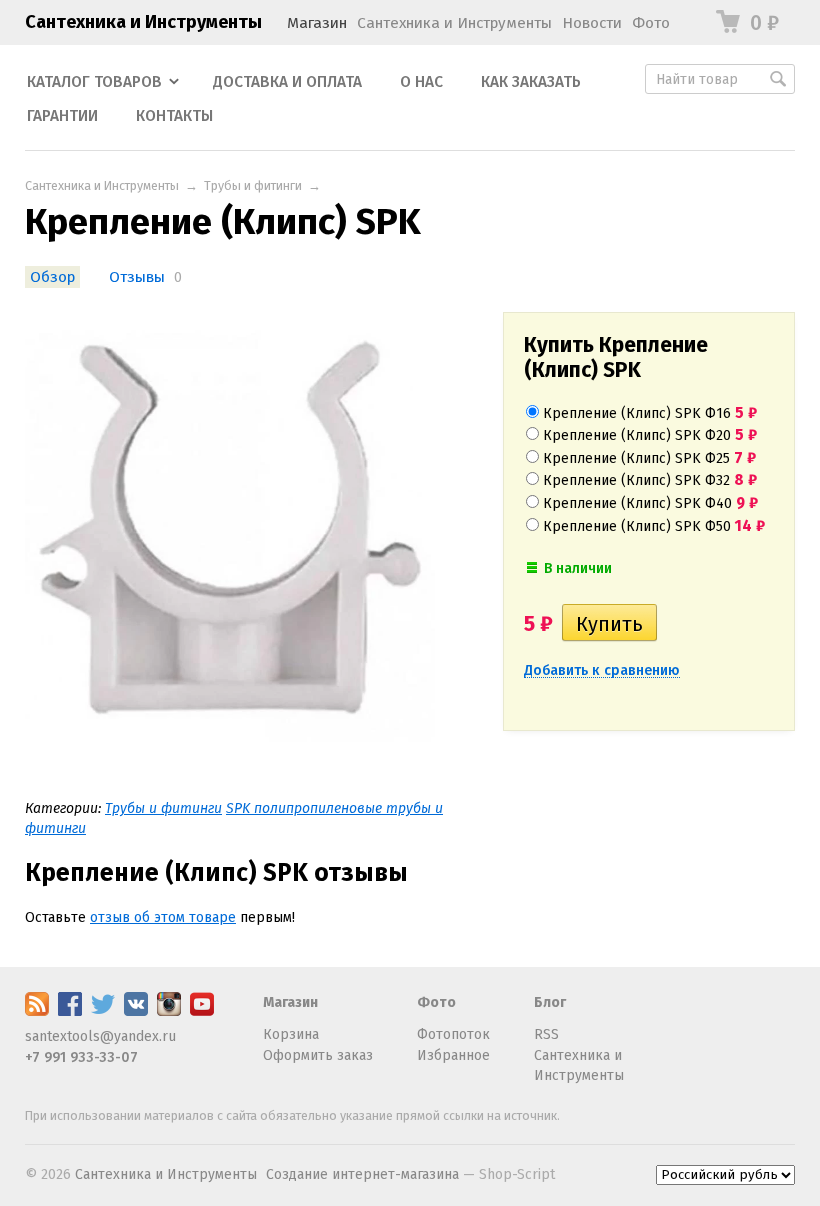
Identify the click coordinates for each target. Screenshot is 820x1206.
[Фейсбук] (70, 1011)
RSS (546, 1034)
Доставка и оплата (287, 82)
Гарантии (62, 116)
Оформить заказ (318, 1055)
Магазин (317, 23)
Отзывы (137, 277)
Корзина (291, 1034)
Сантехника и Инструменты (143, 22)
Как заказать (531, 82)
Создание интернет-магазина (362, 1174)
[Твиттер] (103, 1011)
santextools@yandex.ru (100, 1036)
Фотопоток (453, 1034)
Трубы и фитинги (253, 185)
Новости (592, 23)
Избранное (453, 1055)
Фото (651, 23)
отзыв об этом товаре (163, 917)
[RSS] (37, 1011)
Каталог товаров (94, 82)
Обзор (52, 277)
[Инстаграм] (169, 1011)
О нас (421, 82)
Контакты (174, 116)
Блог (550, 1002)
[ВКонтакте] (136, 1011)
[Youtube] (202, 1011)
